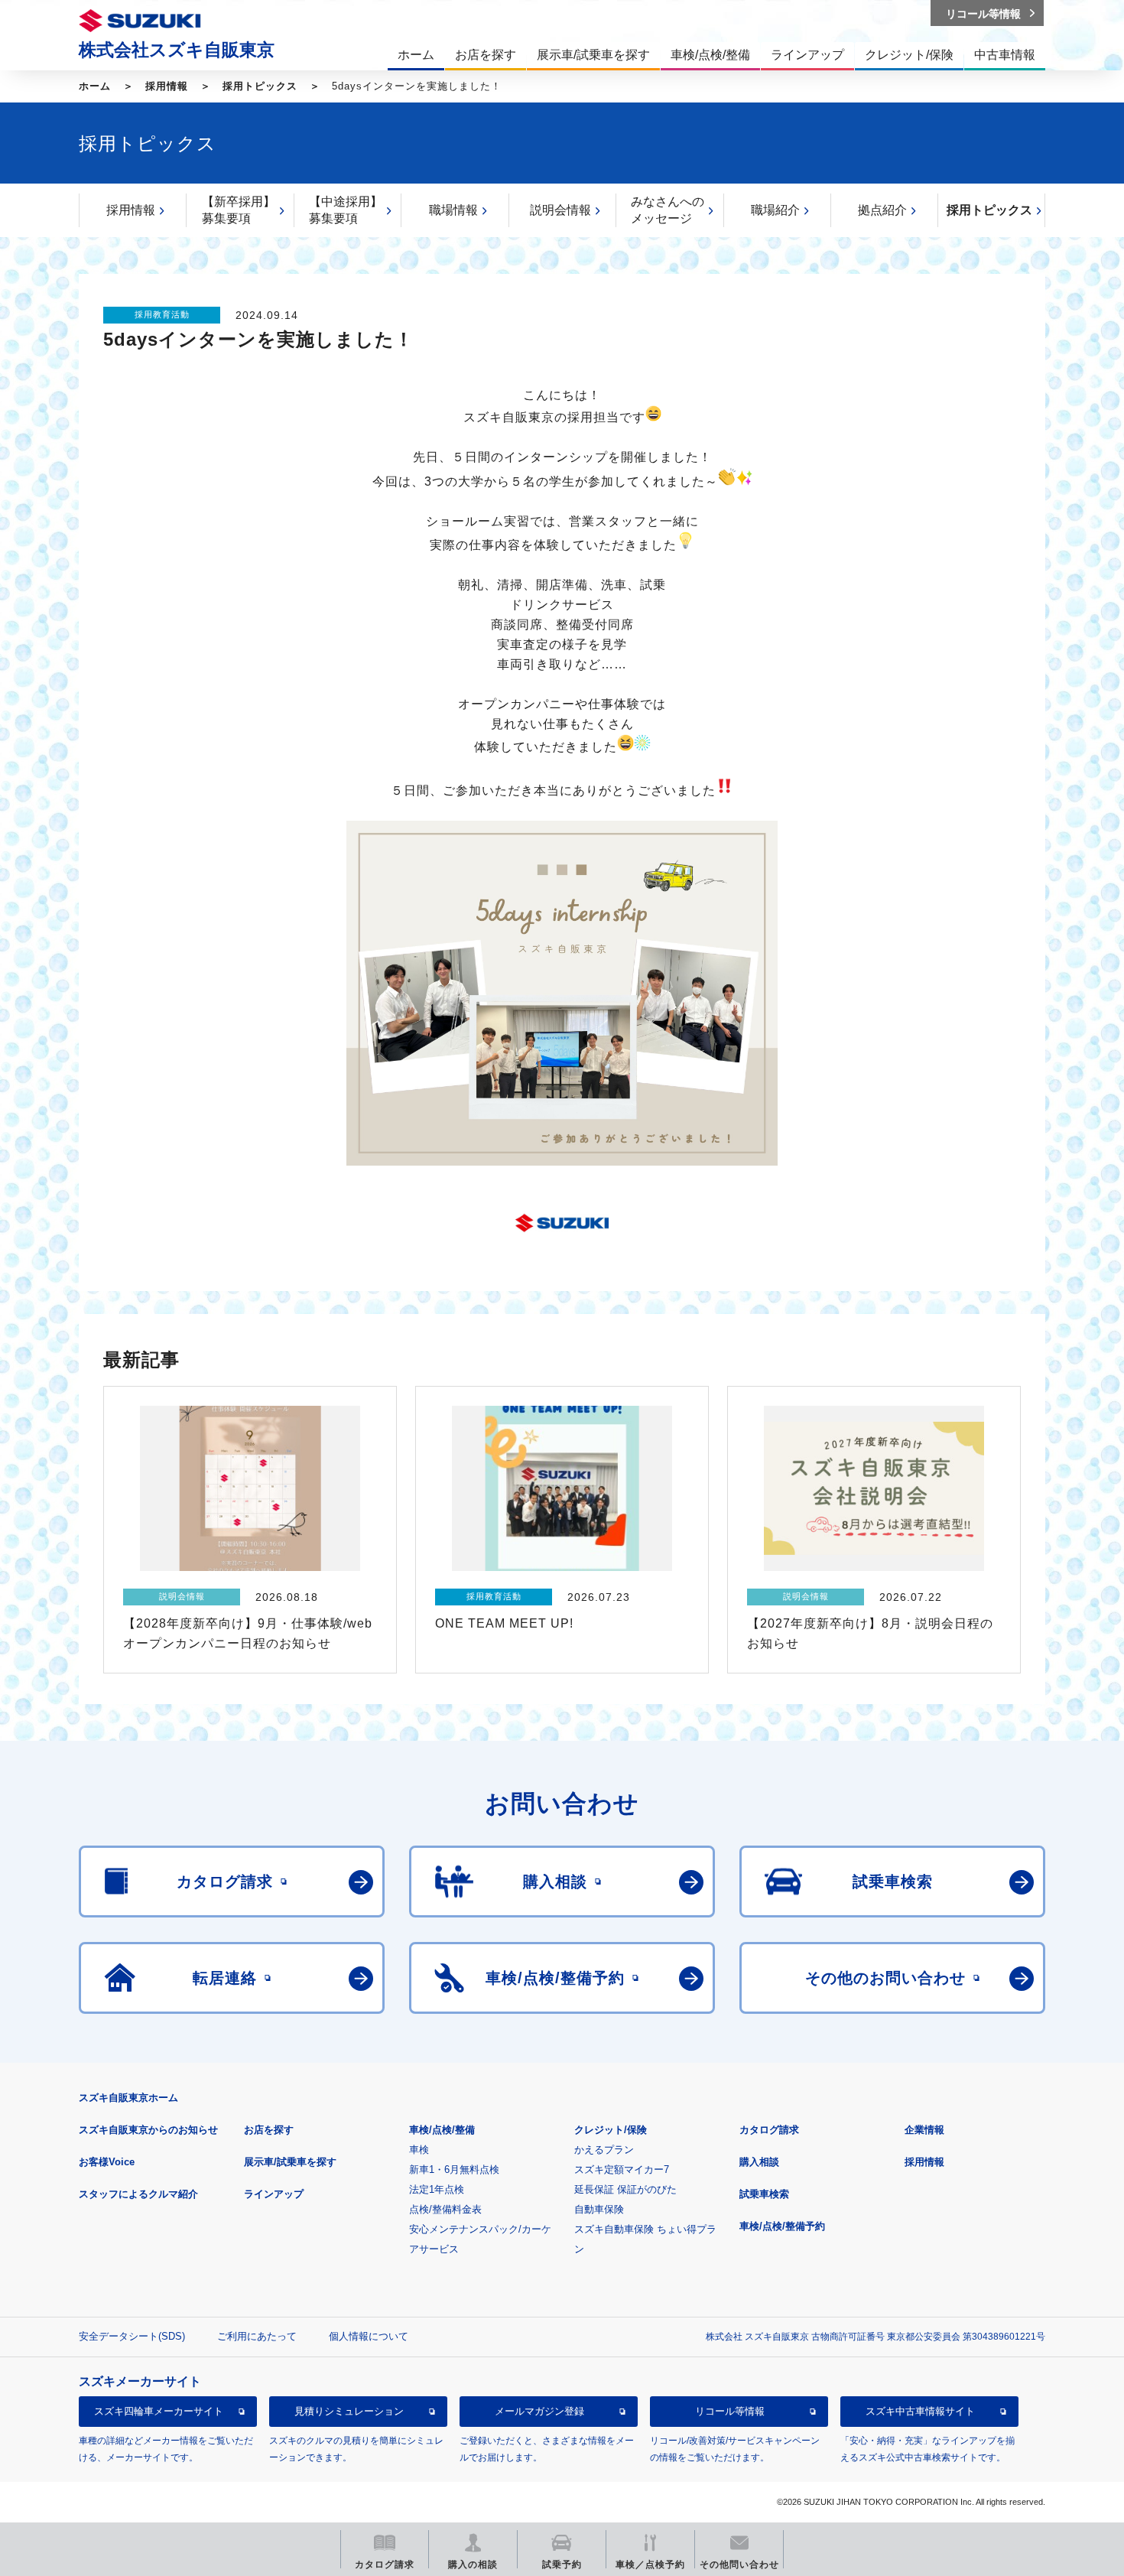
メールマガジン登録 (539, 2412)
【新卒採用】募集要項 (239, 210)
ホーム (95, 86)
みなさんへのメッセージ (668, 210)
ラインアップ (274, 2194)
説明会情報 (560, 210)
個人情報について (369, 2336)
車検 (419, 2150)
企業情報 (924, 2130)
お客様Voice (107, 2162)
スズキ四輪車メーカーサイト (159, 2412)
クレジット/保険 (611, 2130)
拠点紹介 (882, 210)
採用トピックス (260, 86)
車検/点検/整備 (442, 2130)
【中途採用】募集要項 (346, 210)
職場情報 (453, 210)
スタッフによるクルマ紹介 (138, 2194)
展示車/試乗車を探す (290, 2162)
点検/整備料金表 (445, 2209)
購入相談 (759, 2162)
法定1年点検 (437, 2189)
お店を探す (269, 2130)
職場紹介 (775, 210)
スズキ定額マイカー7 (622, 2169)
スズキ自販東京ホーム (128, 2098)
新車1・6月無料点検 (454, 2169)
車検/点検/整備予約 (782, 2226)
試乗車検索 (764, 2194)
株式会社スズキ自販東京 (177, 50)
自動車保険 (599, 2209)
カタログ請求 (769, 2130)
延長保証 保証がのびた (625, 2189)
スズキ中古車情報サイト (920, 2412)
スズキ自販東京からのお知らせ (148, 2130)
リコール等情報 (730, 2412)
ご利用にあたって (257, 2336)
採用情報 (167, 86)
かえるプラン (604, 2150)
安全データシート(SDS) (132, 2336)
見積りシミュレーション (349, 2412)
